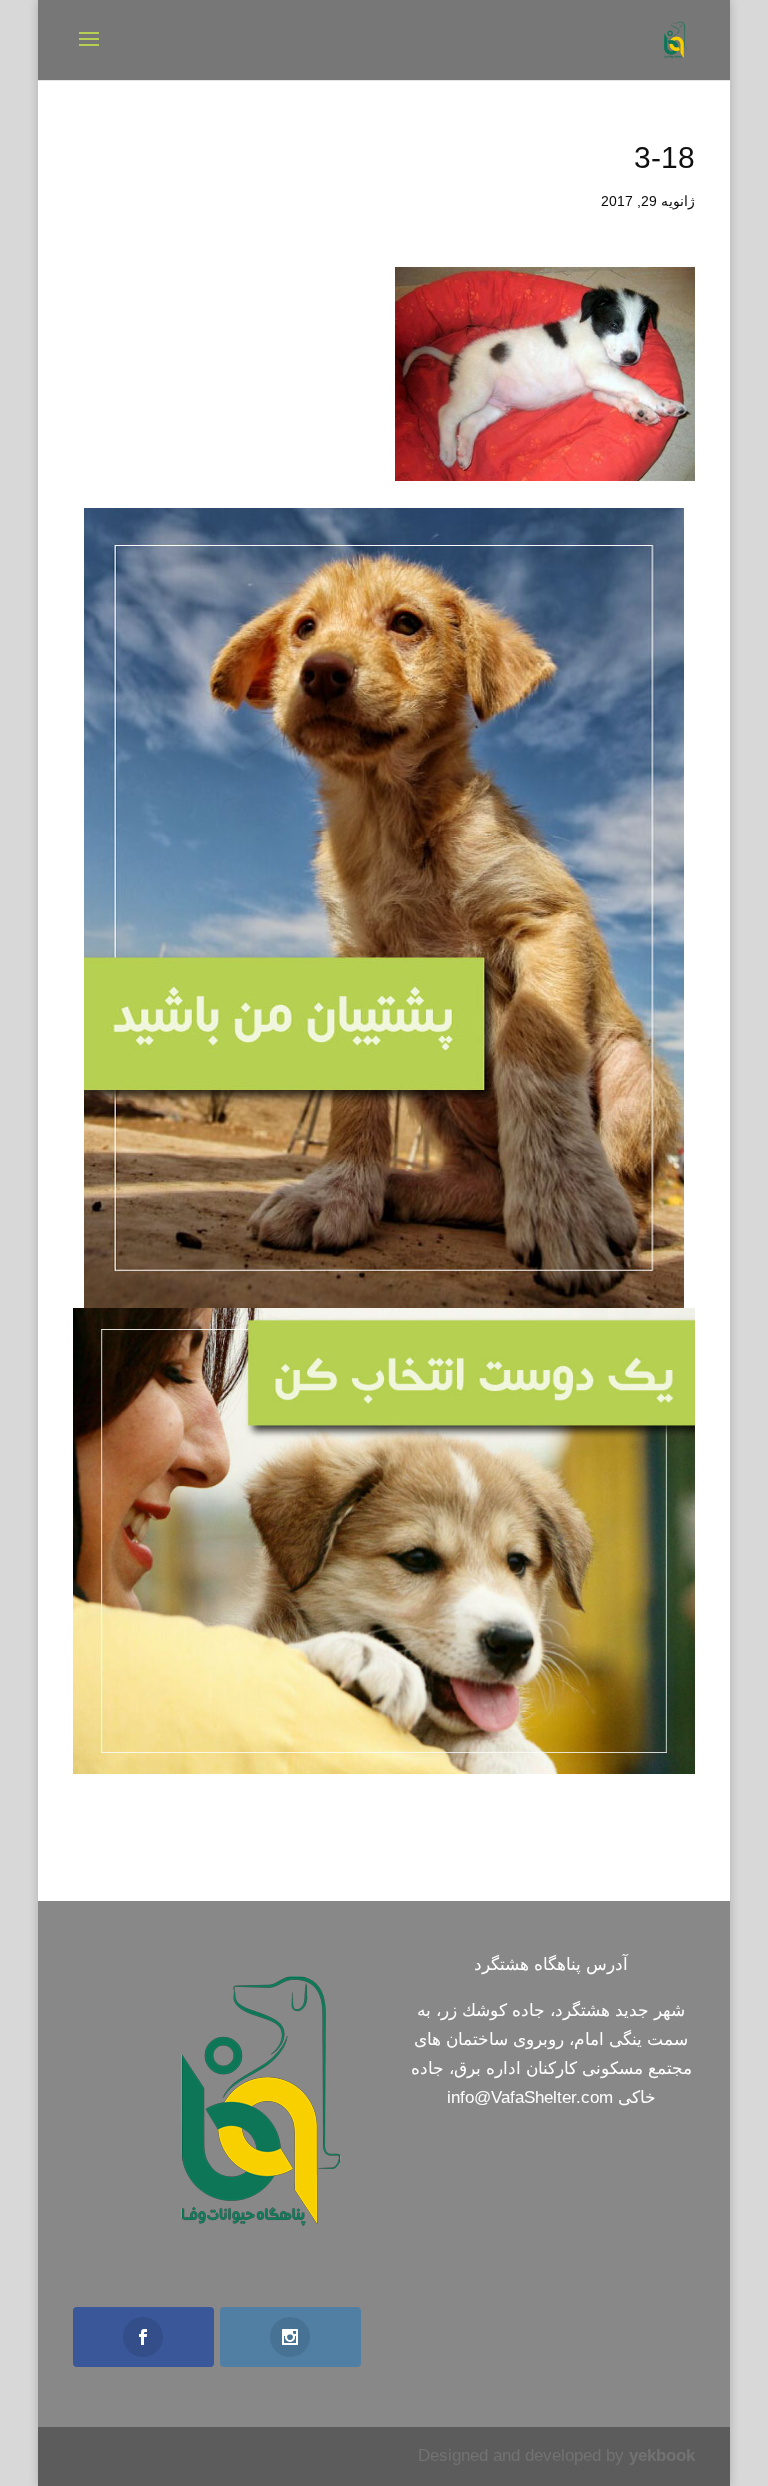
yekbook (662, 2455)
